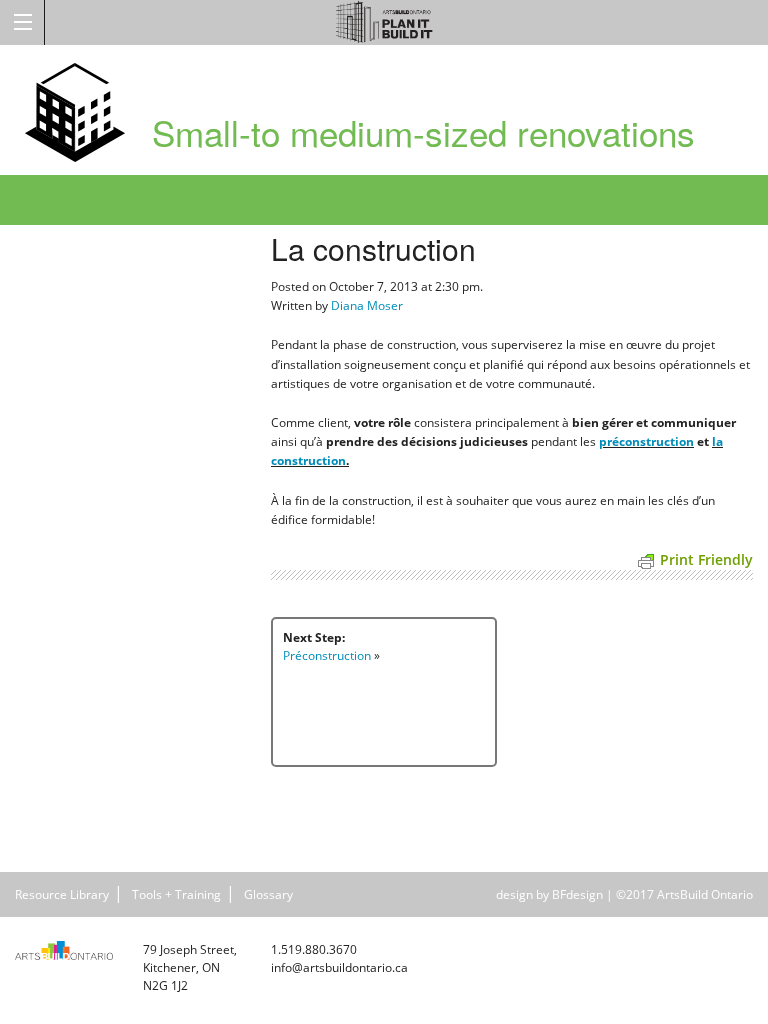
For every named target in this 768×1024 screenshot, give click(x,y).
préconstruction (646, 441)
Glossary (268, 894)
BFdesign (577, 894)
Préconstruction (327, 655)
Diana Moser (367, 305)
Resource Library (62, 894)
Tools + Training (176, 894)
